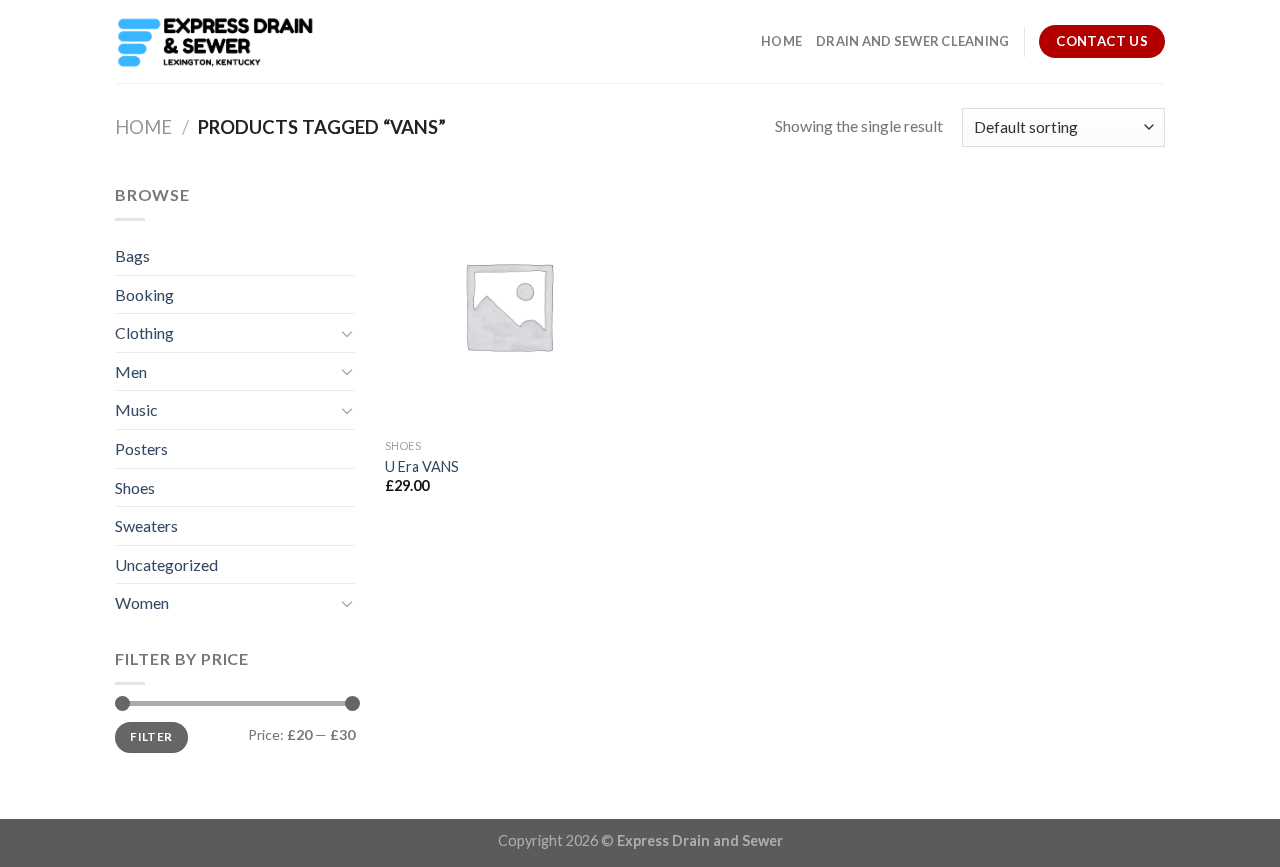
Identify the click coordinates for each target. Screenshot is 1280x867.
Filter (151, 736)
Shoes (135, 487)
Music (136, 409)
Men (131, 371)
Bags (132, 255)
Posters (141, 448)
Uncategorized (166, 564)
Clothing (144, 332)
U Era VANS (422, 466)
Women (142, 602)
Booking (144, 294)
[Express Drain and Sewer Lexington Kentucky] (215, 42)
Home (781, 41)
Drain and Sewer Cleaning (912, 41)
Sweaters (146, 525)
